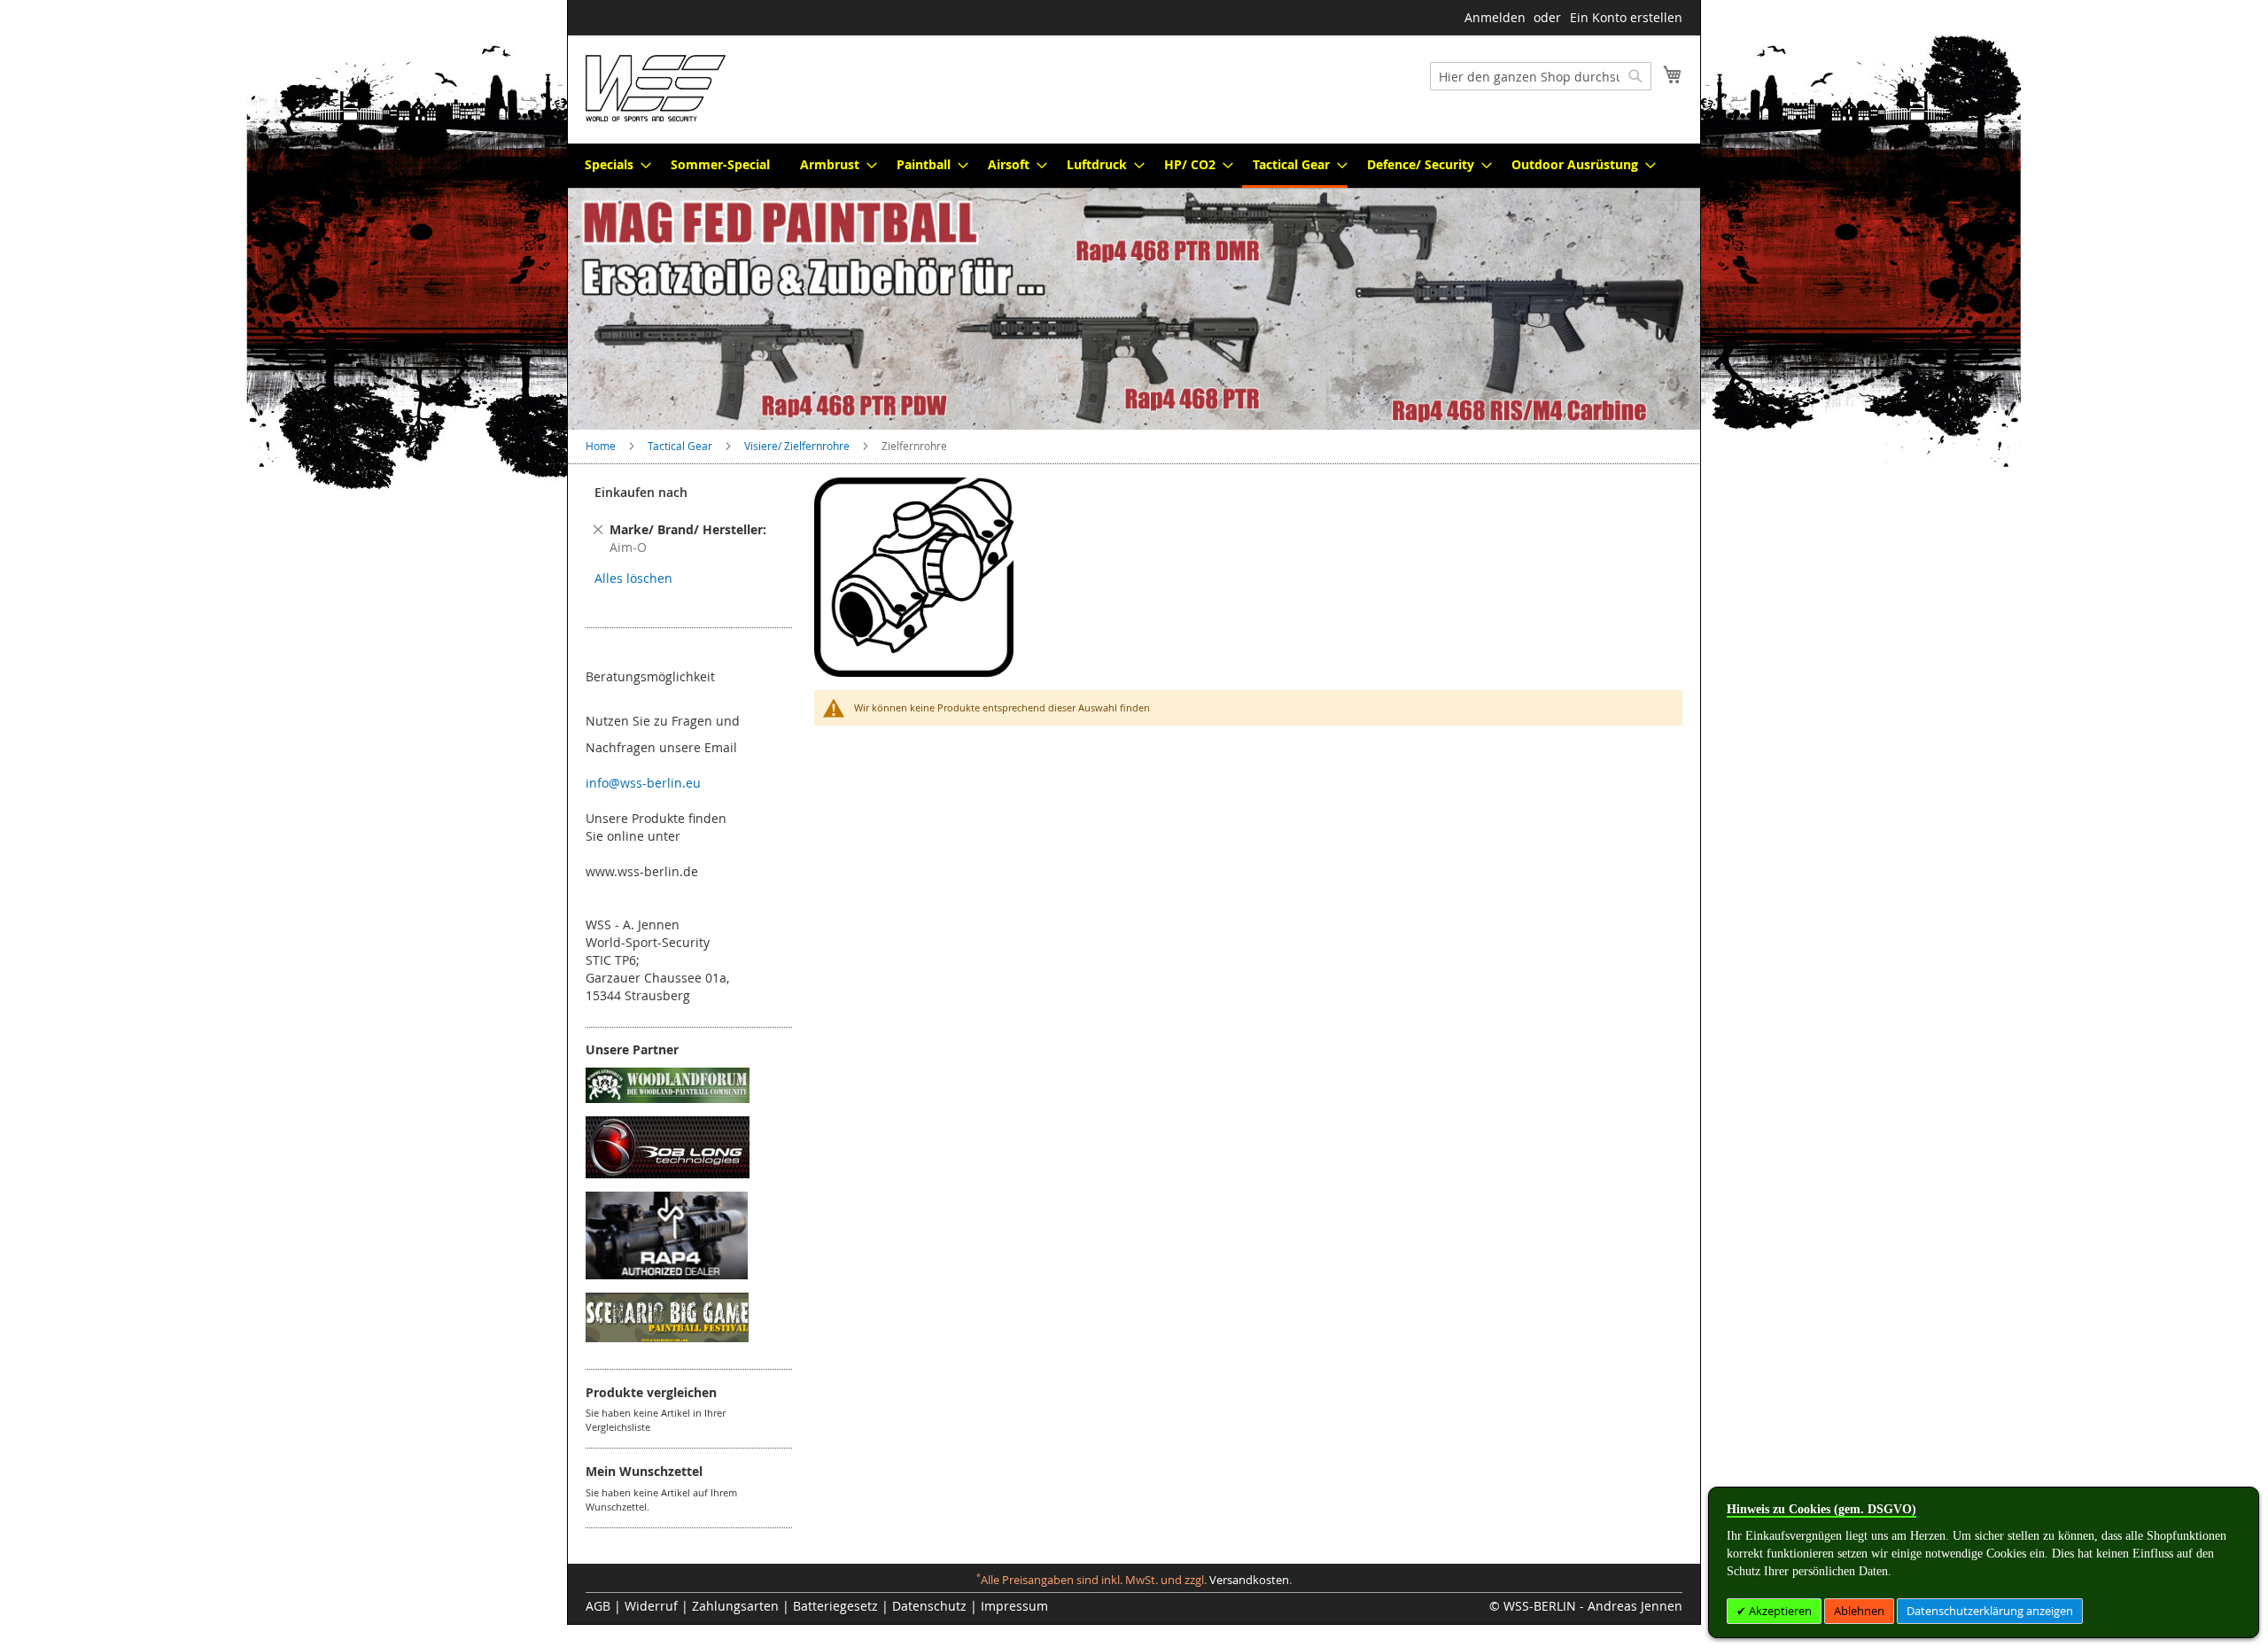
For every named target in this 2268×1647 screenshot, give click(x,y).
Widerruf (651, 1606)
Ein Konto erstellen (1626, 17)
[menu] (1134, 166)
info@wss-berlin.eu (643, 783)
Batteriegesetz (835, 1606)
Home (602, 446)
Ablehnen (1859, 1611)
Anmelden (1495, 17)
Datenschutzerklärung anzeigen (1990, 1611)
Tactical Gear (681, 446)
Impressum (1014, 1606)
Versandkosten (1249, 1580)
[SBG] (667, 1337)
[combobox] (1541, 76)
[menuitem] (613, 164)
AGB (598, 1606)
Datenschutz (929, 1606)
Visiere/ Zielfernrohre (798, 446)
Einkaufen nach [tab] (641, 492)
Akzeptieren (1779, 1611)
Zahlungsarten (735, 1606)
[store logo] (656, 88)
